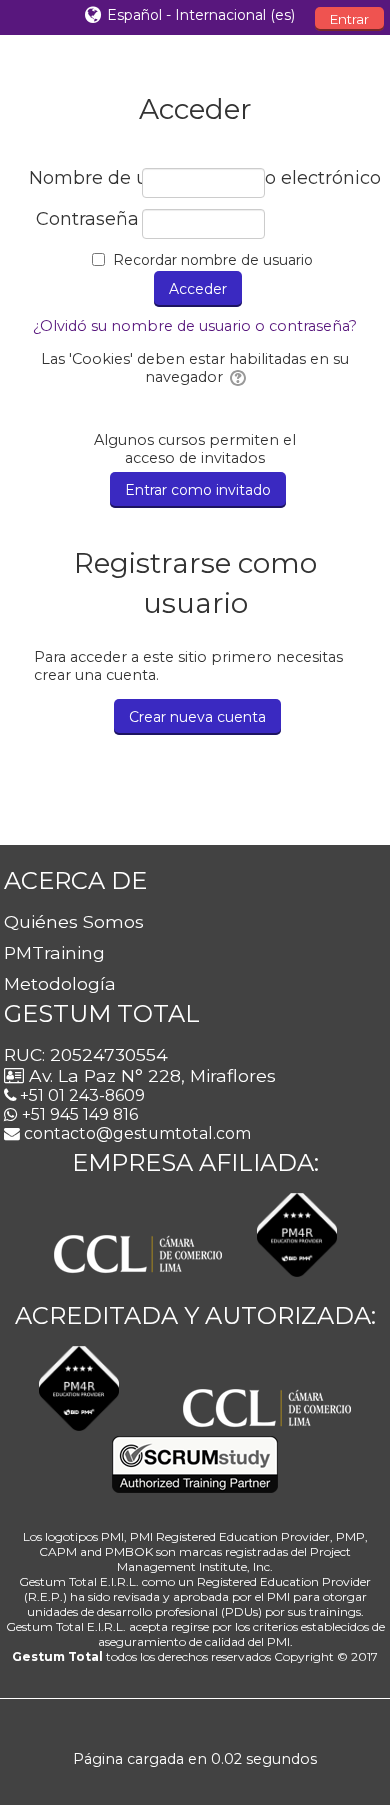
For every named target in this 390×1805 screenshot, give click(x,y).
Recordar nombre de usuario (213, 260)
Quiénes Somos (74, 921)
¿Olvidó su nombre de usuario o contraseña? (195, 326)
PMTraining (54, 952)
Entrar (349, 19)
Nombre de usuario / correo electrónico (84, 178)
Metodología (60, 983)
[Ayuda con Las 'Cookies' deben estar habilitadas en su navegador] (236, 377)
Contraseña (87, 219)
